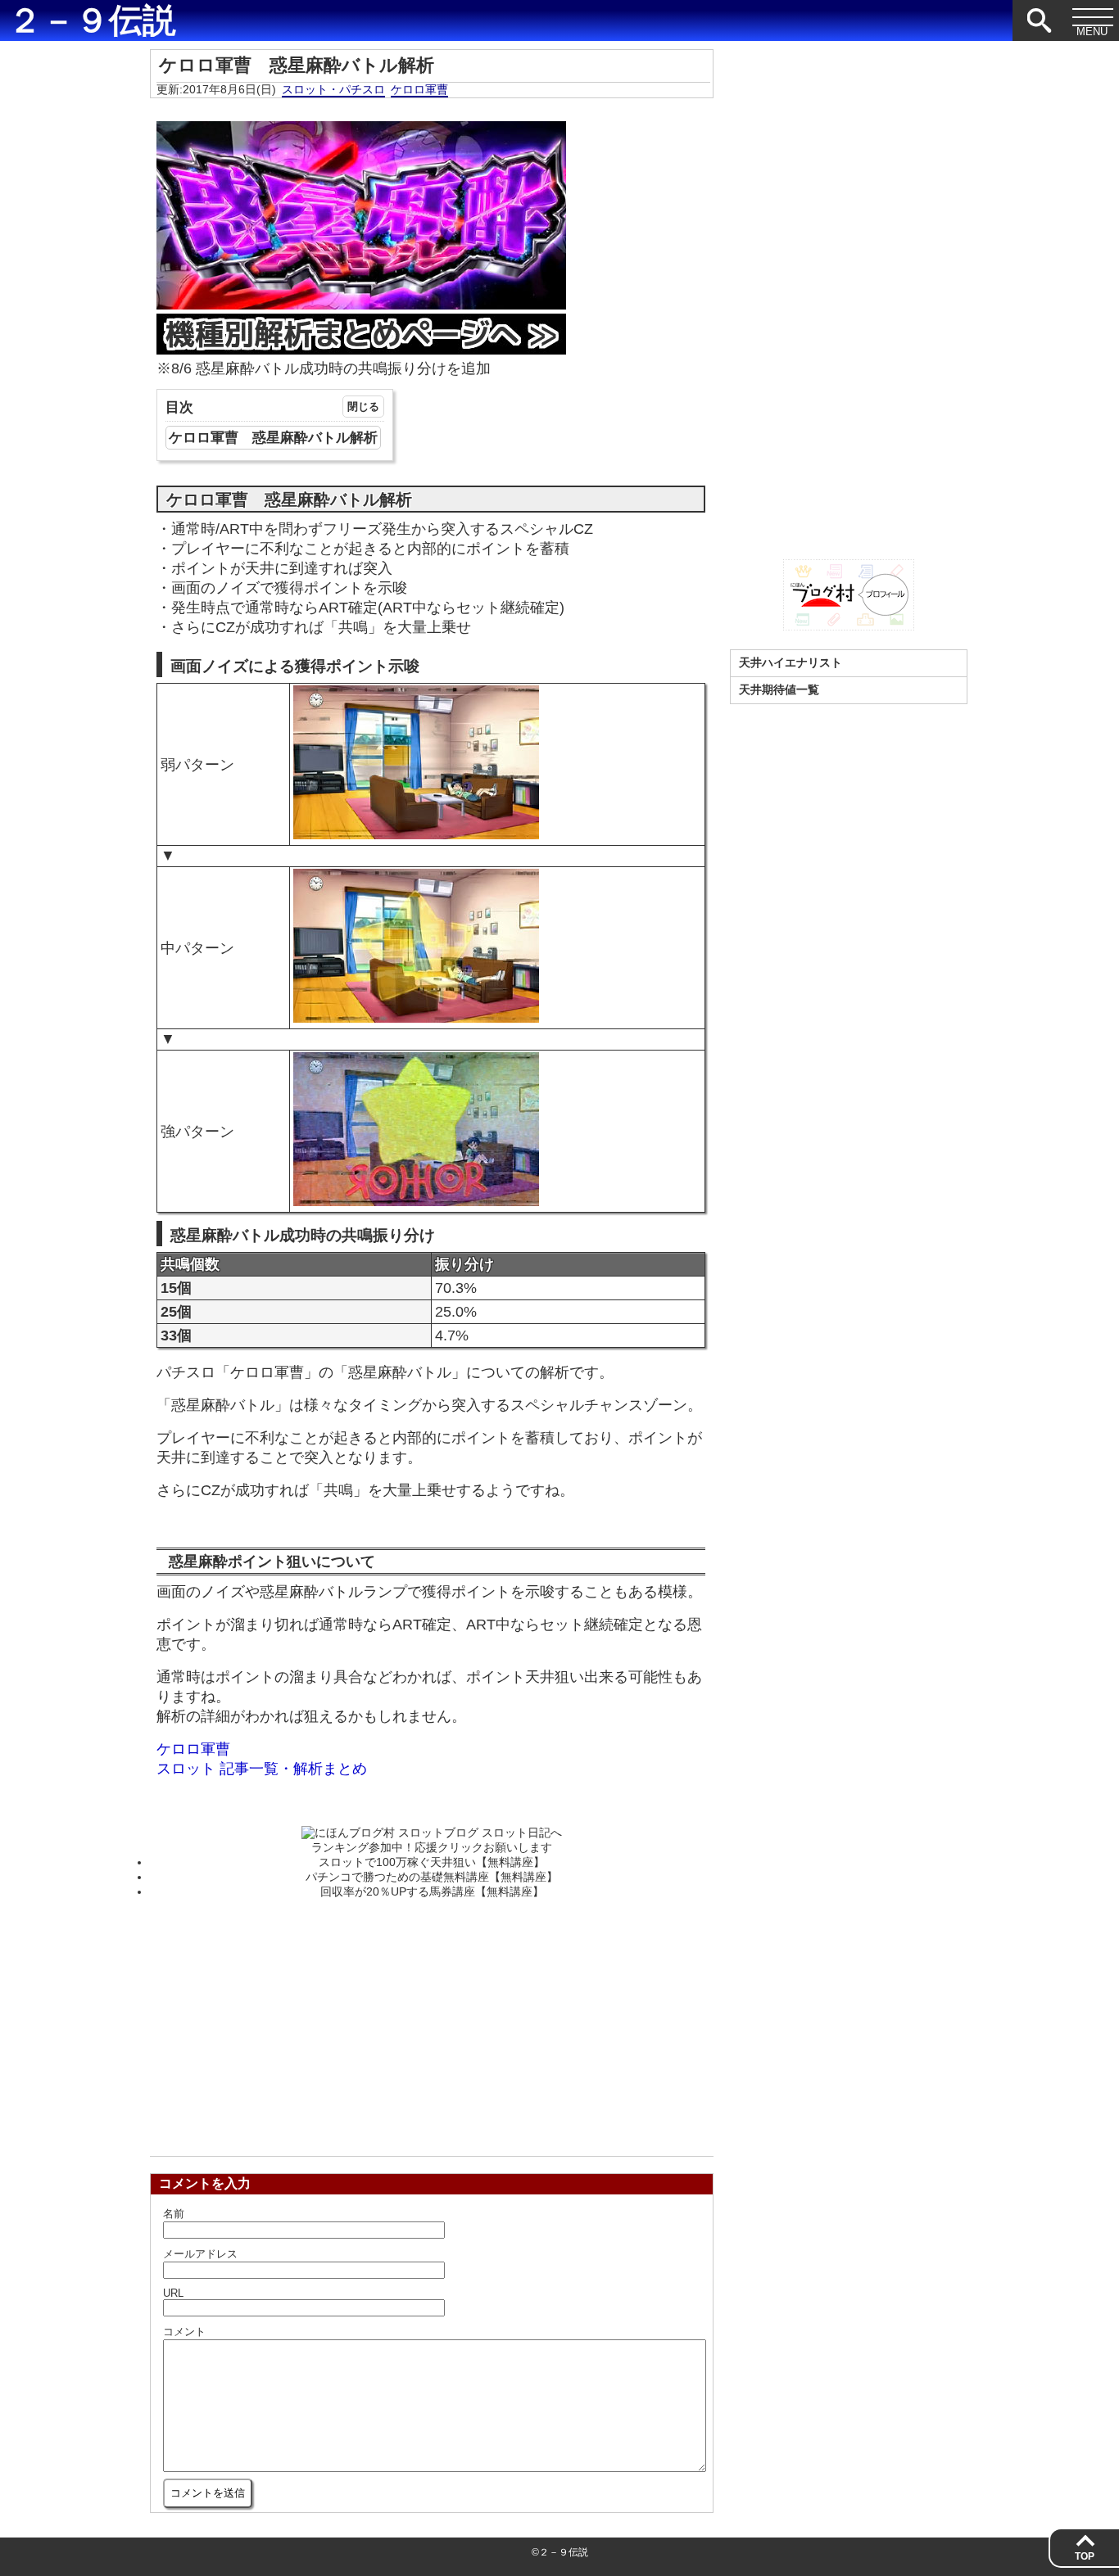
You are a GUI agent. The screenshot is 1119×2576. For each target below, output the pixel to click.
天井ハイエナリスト (791, 662)
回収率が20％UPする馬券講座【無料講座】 (432, 1891)
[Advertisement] (432, 2022)
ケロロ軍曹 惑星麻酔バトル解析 (273, 438)
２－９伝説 (92, 20)
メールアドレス (200, 2254)
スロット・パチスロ (333, 89)
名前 (174, 2214)
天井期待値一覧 (779, 689)
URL (173, 2293)
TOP (1085, 2556)
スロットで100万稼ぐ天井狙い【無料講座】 (432, 1862)
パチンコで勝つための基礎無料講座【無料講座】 (432, 1877)
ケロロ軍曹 (419, 89)
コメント (184, 2332)
